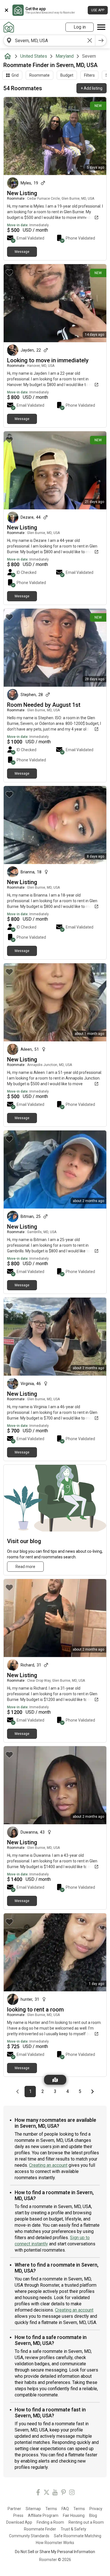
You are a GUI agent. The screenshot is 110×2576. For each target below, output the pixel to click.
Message (22, 252)
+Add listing (92, 88)
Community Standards (29, 2536)
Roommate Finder (40, 2529)
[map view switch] (55, 2080)
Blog (93, 2515)
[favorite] (9, 105)
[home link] (9, 27)
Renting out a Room (86, 2522)
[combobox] (49, 40)
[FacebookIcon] (38, 2493)
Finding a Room (50, 2522)
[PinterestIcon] (63, 2493)
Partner (14, 2509)
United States (34, 56)
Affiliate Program (43, 2515)
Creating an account (48, 2165)
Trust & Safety (73, 2529)
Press (18, 2515)
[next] (101, 40)
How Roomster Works (55, 2543)
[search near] (9, 40)
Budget (67, 75)
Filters (89, 75)
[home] (9, 56)
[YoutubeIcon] (55, 2493)
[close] (6, 10)
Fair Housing (74, 2515)
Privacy (96, 2509)
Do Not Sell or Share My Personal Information (55, 2552)
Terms (51, 2509)
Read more (25, 1567)
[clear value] (90, 40)
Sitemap (33, 2509)
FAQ (65, 2509)
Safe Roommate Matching (78, 2536)
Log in (80, 27)
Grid (15, 75)
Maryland (65, 56)
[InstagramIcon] (72, 2493)
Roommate (39, 75)
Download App (19, 2522)
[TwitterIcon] (47, 2493)
